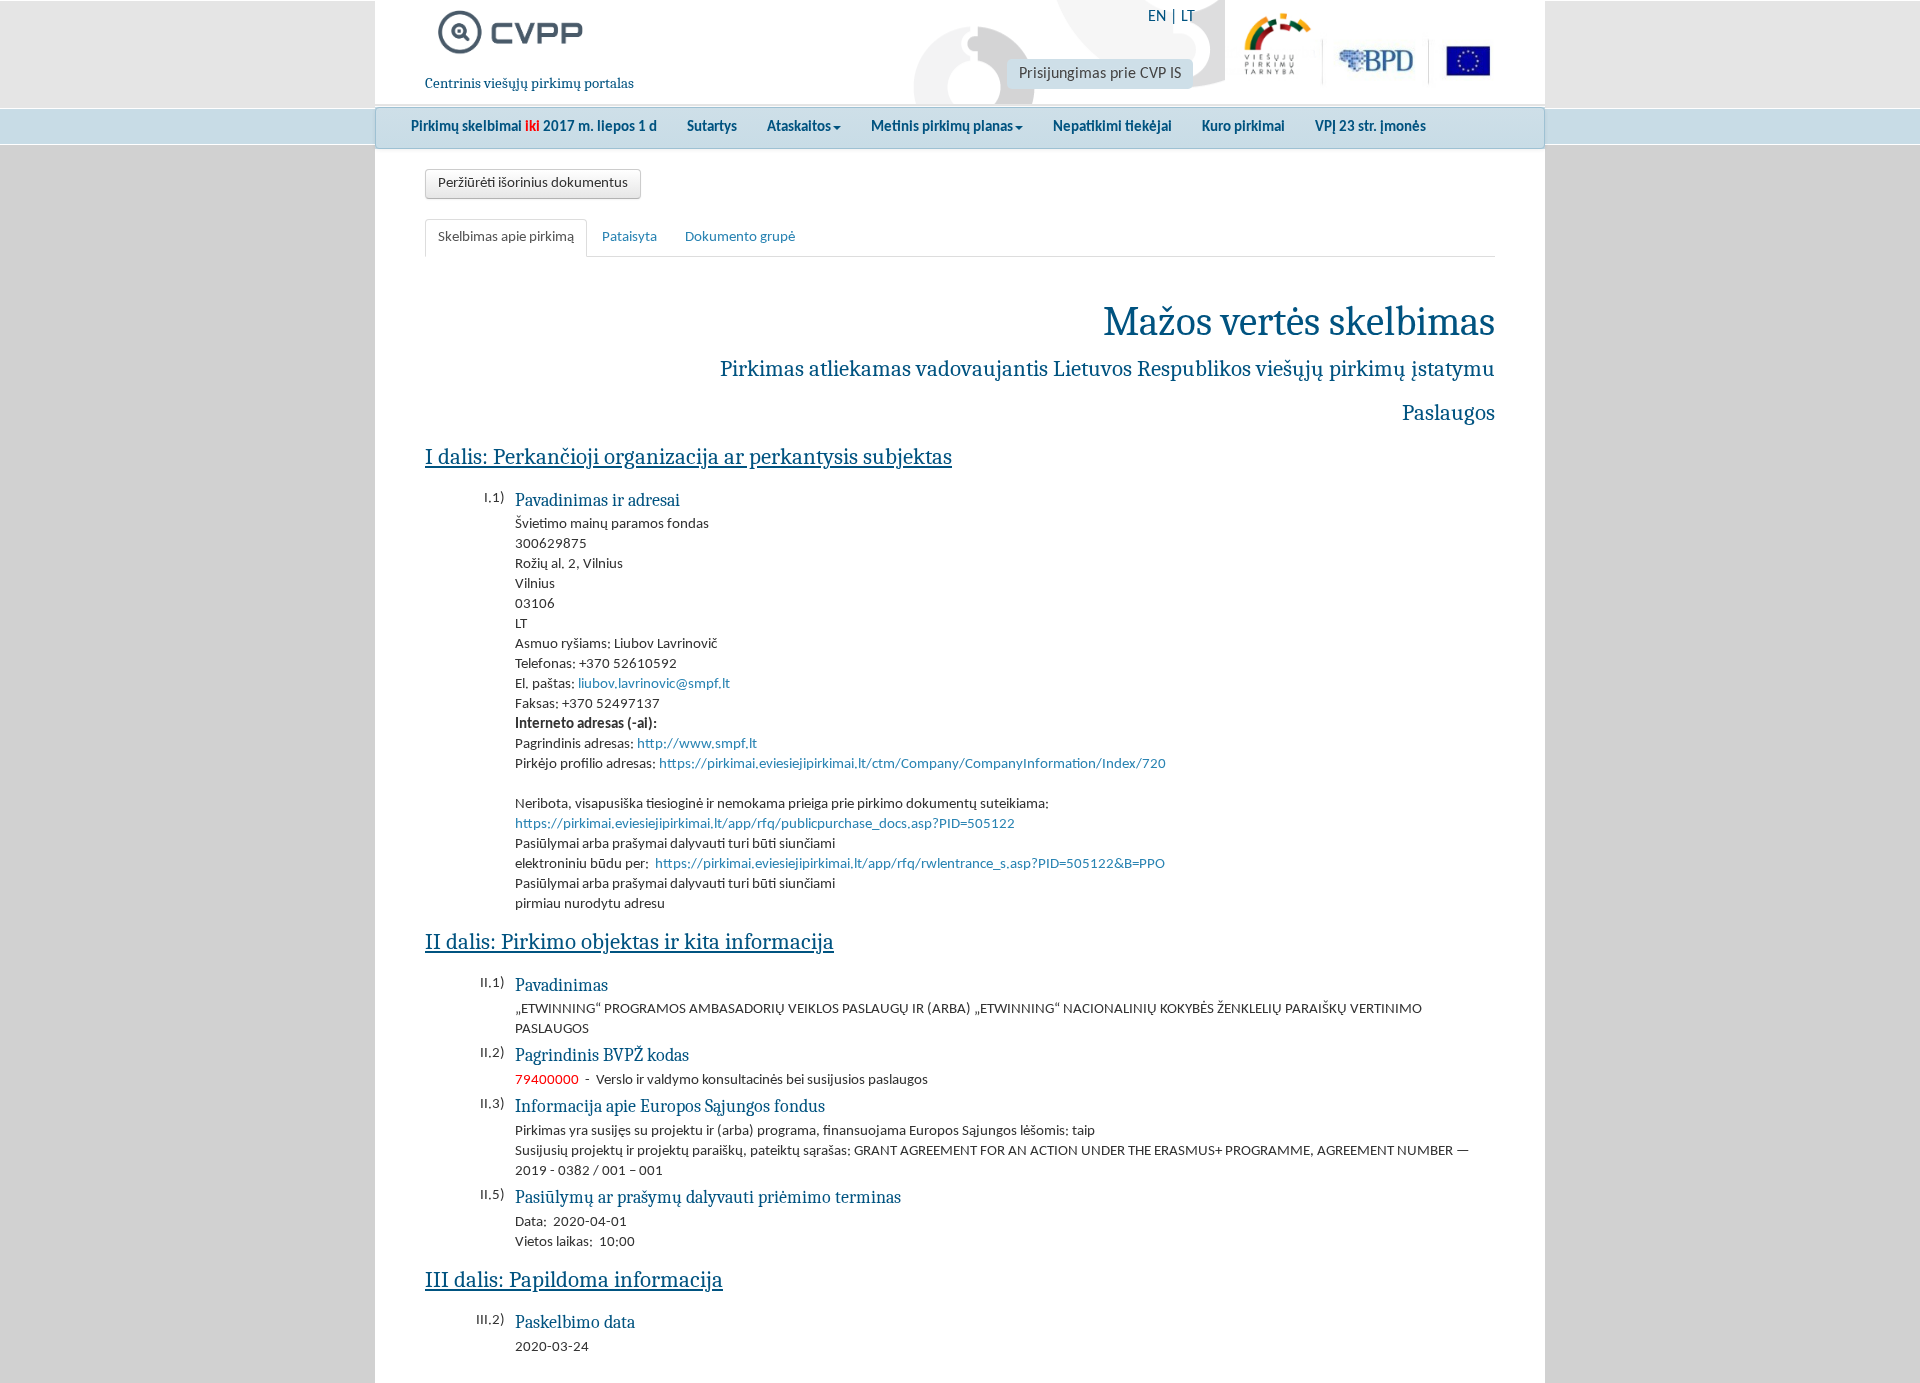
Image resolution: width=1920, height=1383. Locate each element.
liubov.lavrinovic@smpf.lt (654, 684)
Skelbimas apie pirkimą (506, 237)
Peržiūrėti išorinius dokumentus (533, 183)
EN (1157, 17)
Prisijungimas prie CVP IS (1100, 74)
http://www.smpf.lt (697, 744)
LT (1188, 17)
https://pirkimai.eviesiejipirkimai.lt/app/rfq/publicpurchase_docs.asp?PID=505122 (765, 824)
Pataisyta (629, 237)
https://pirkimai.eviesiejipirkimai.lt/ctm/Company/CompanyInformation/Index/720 (912, 764)
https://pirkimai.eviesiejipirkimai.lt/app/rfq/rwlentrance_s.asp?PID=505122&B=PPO (910, 864)
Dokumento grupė (740, 237)
